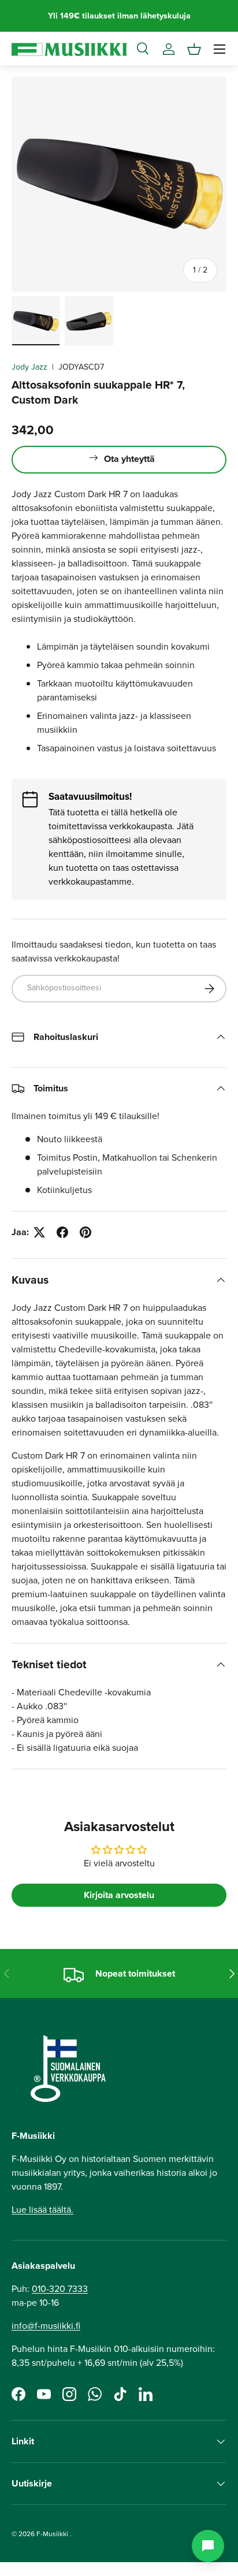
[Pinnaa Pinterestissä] (85, 1232)
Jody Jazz (29, 367)
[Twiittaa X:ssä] (39, 1232)
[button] (194, 49)
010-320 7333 (60, 2289)
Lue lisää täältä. (42, 2210)
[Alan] (208, 2546)
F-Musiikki (52, 2534)
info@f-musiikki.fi (46, 2326)
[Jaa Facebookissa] (62, 1232)
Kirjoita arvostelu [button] (119, 1895)
